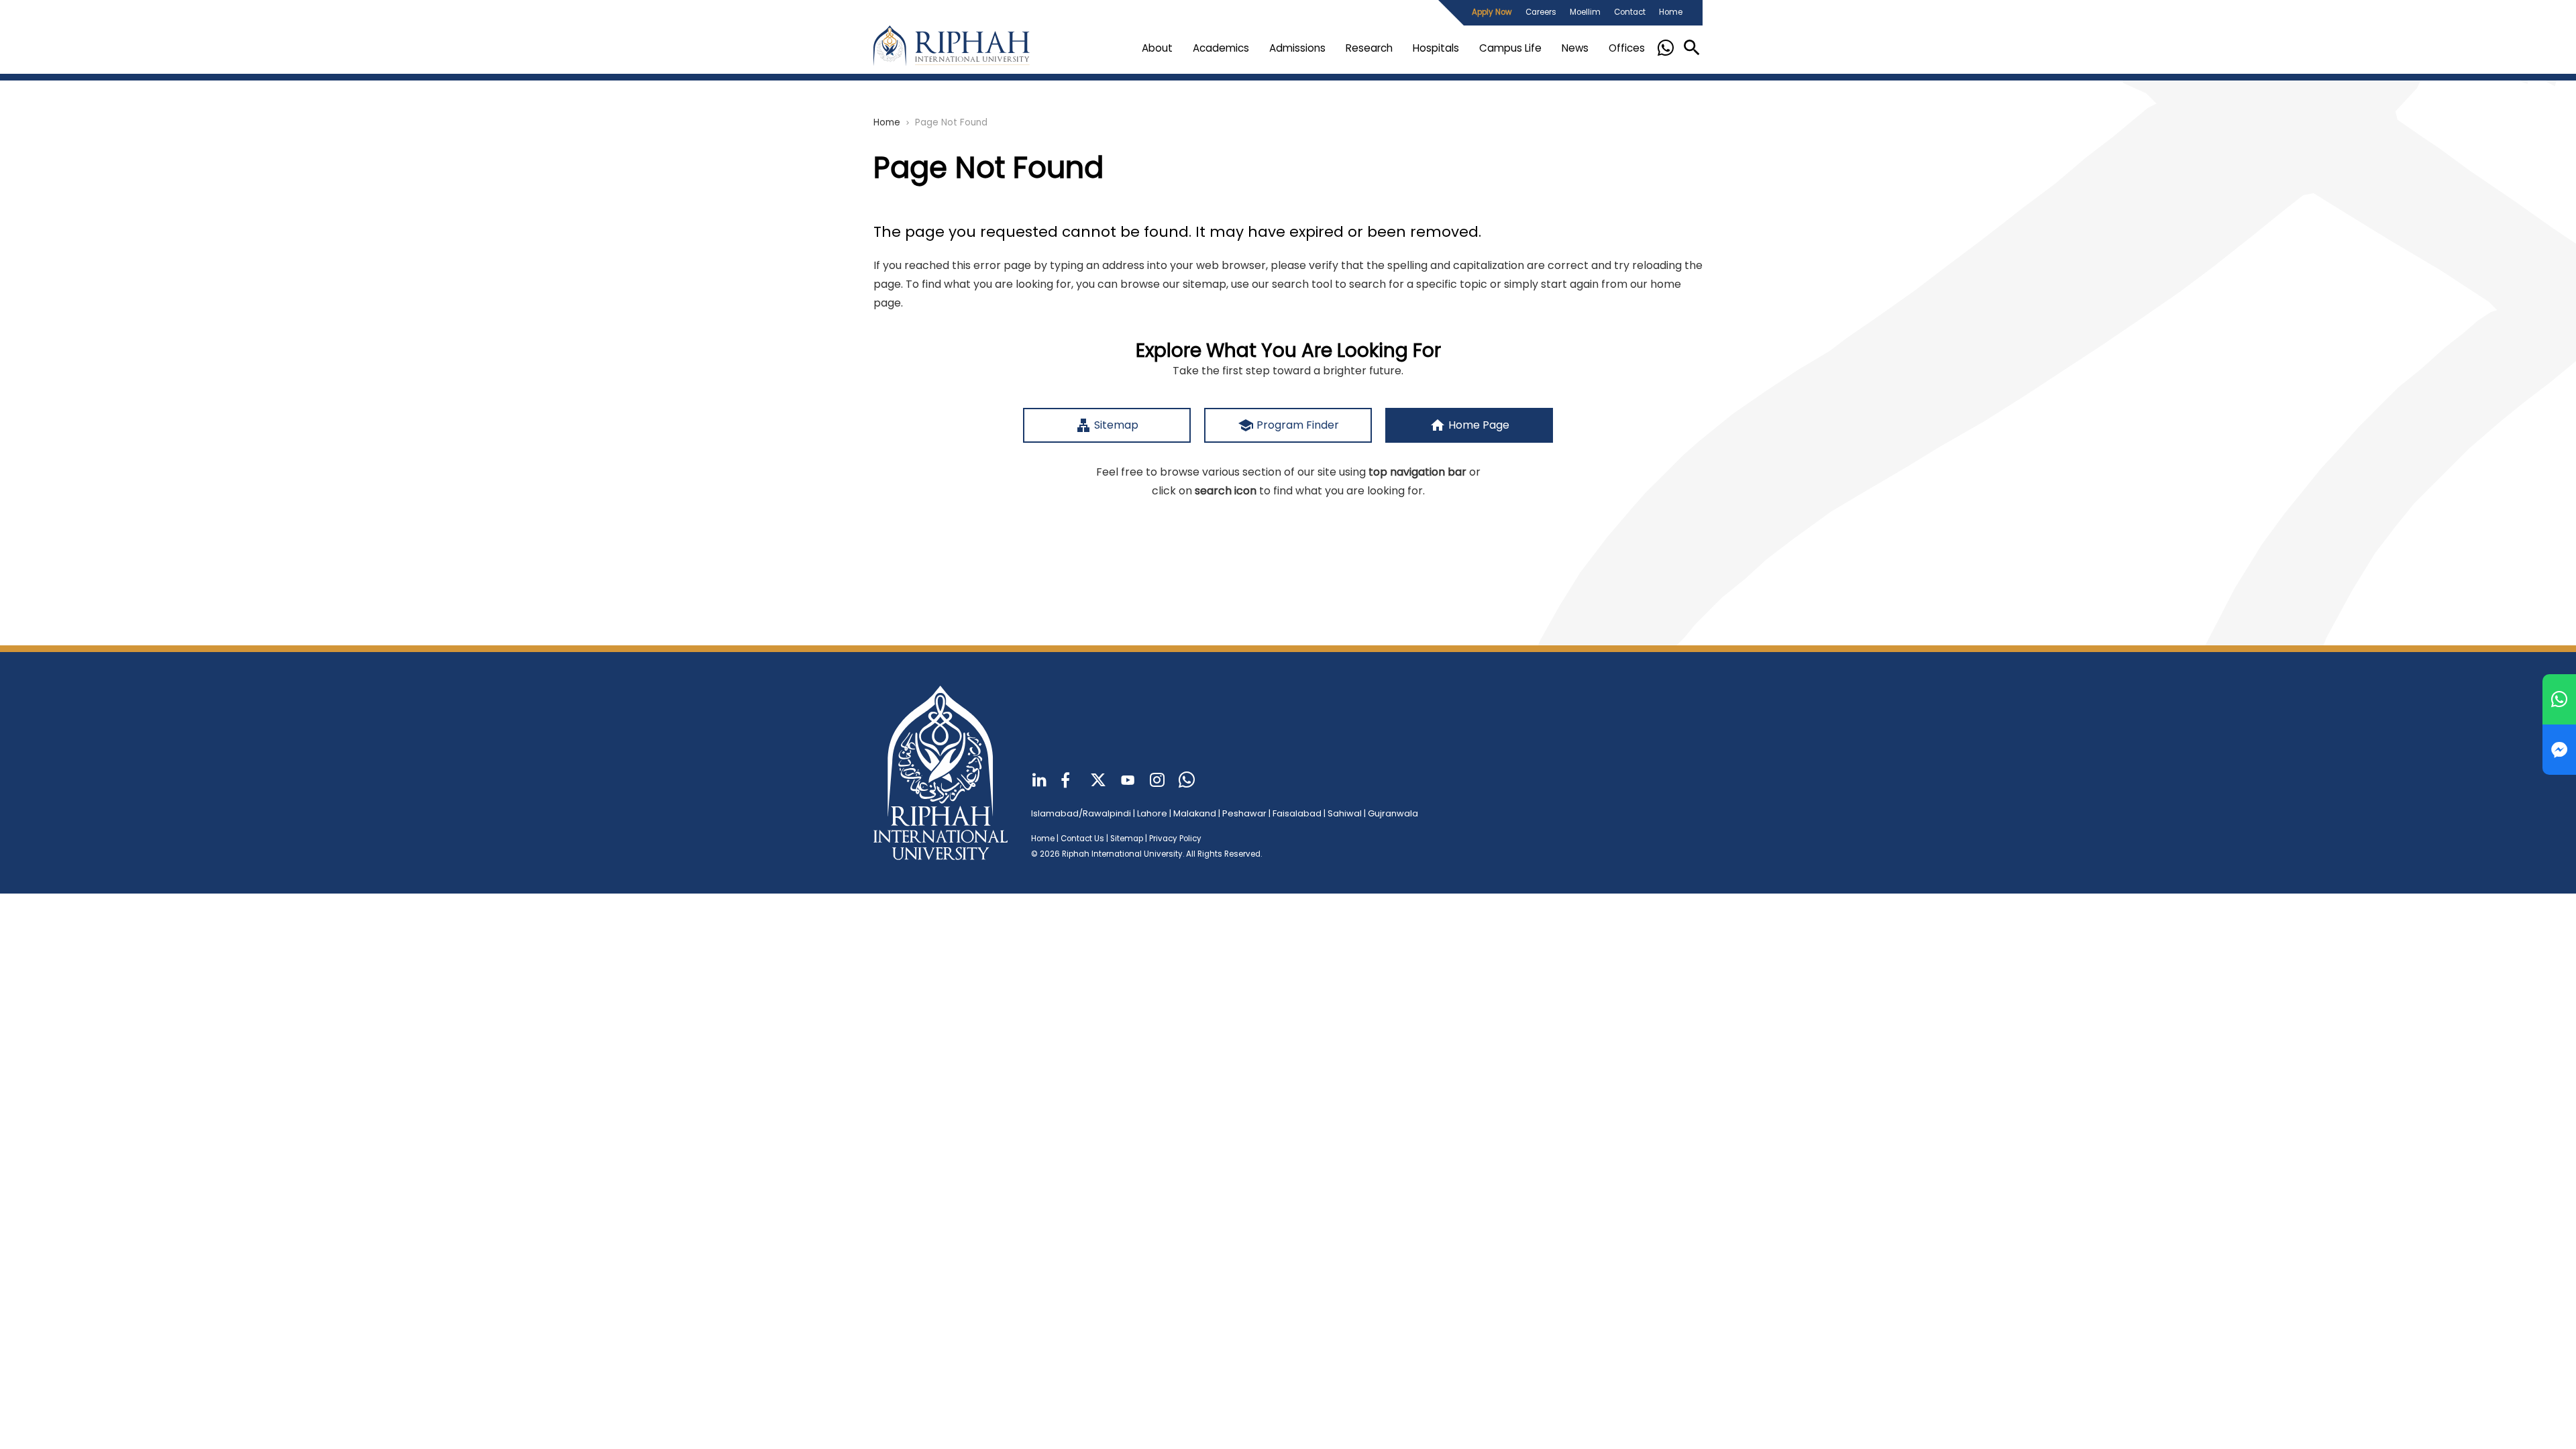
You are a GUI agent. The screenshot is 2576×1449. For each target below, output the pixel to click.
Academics (1221, 48)
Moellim (1585, 12)
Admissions (1297, 48)
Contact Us (1082, 839)
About (1157, 48)
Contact (1630, 12)
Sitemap (1127, 839)
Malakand (1195, 813)
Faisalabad (1297, 813)
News (1575, 48)
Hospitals (1436, 48)
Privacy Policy (1175, 839)
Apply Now (1492, 12)
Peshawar (1244, 813)
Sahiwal (1345, 813)
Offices (1627, 48)
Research (1369, 48)
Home (1671, 12)
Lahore (1152, 813)
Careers (1541, 12)
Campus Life (1510, 48)
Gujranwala (1393, 813)
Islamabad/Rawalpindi (1081, 813)
